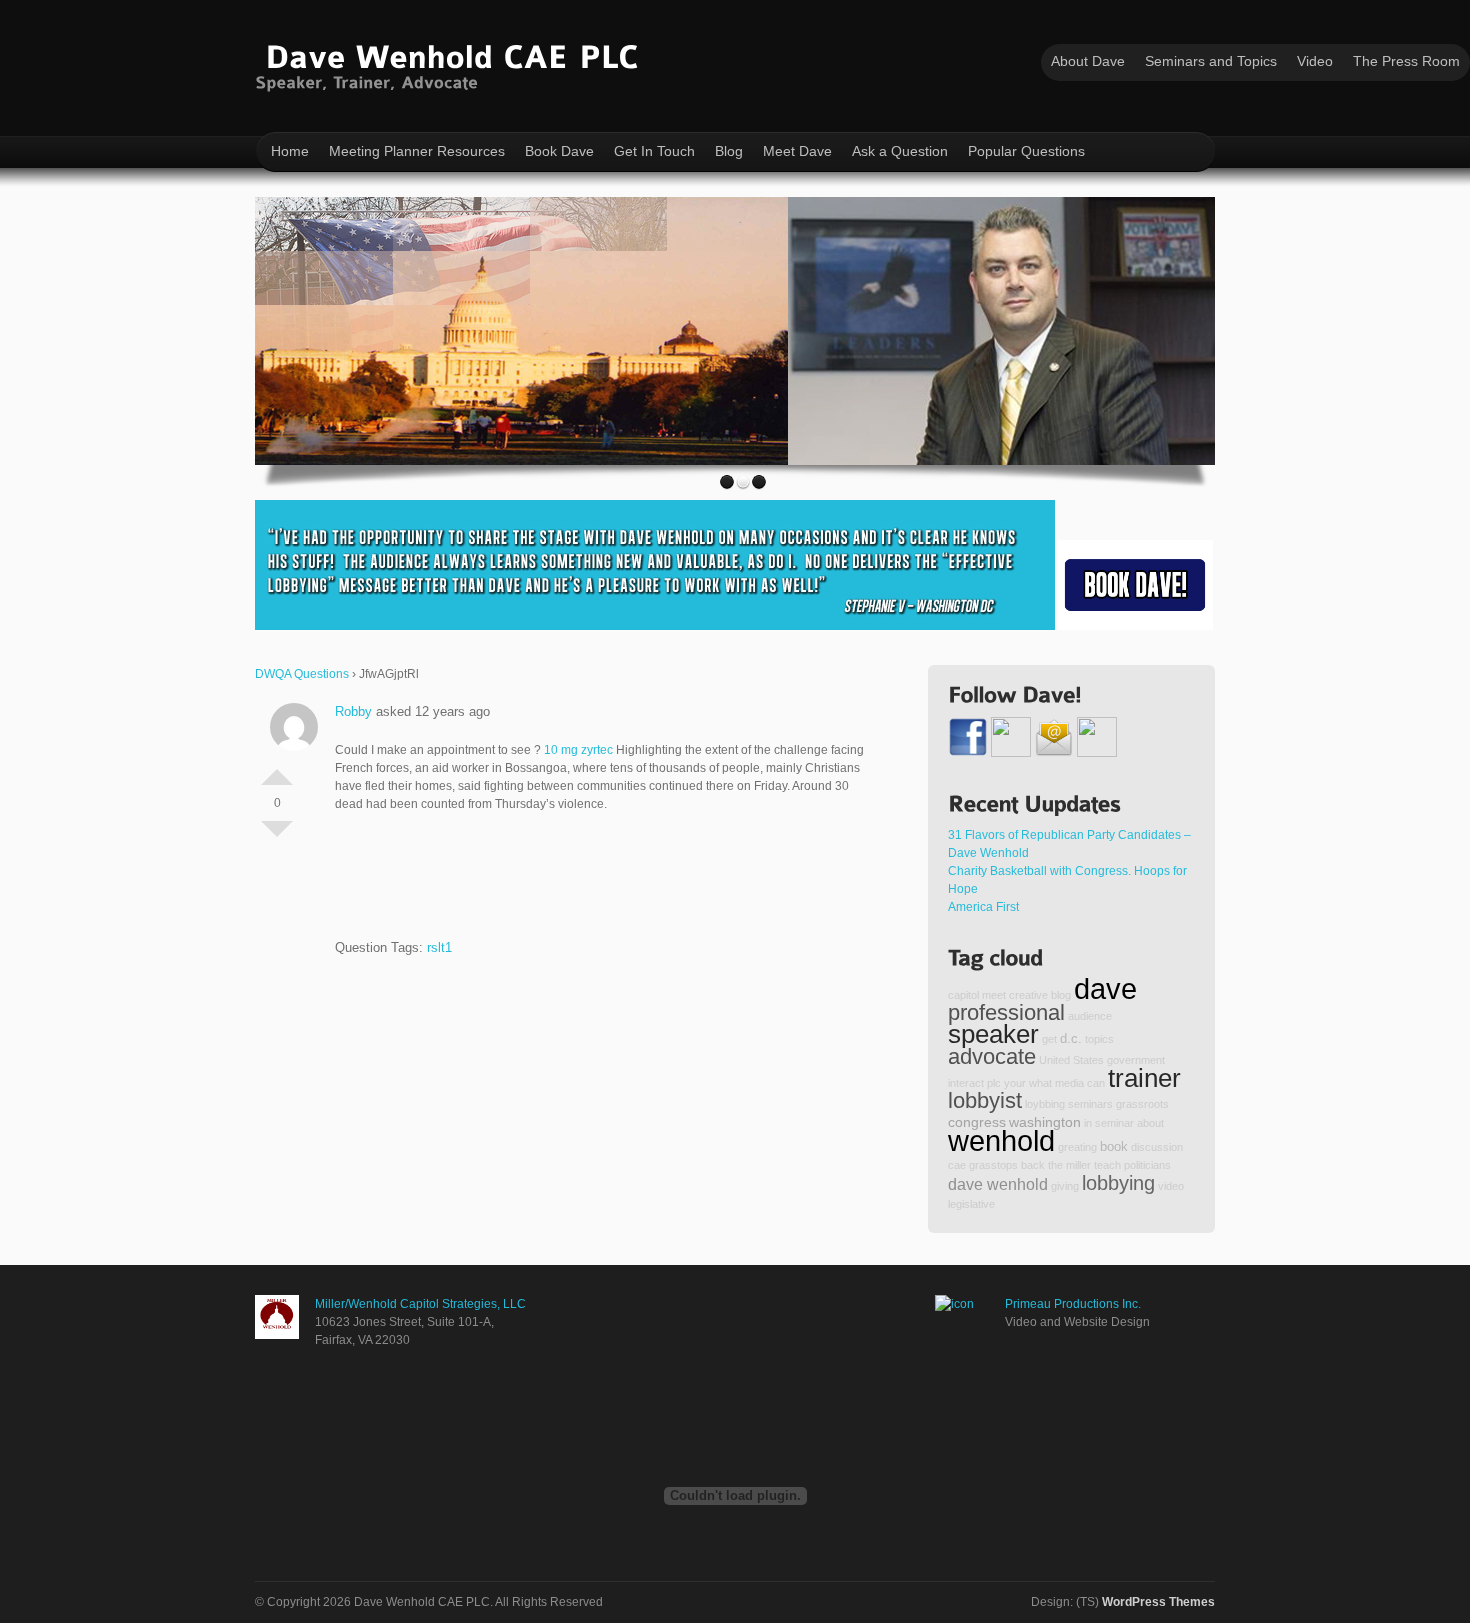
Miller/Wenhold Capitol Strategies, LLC (420, 1304)
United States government (1102, 1060)
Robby (353, 711)
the (1055, 1165)
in (1088, 1123)
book (1114, 1147)
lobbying (1118, 1183)
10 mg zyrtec (578, 750)
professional (1006, 1012)
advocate (992, 1056)
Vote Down (277, 837)
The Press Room (1406, 61)
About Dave (1088, 61)
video (1171, 1186)
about (1150, 1123)
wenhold (1001, 1140)
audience (1090, 1016)
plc (994, 1083)
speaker (993, 1034)
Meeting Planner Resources (417, 151)
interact (966, 1083)
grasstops (993, 1165)
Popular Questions (1026, 151)
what (1040, 1083)
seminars (1090, 1104)
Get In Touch (654, 151)
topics (1099, 1039)
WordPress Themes (1158, 1602)
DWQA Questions (302, 674)
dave (1105, 988)
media (1069, 1083)
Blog (729, 151)
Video (1315, 61)
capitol (963, 995)
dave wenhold (998, 1184)
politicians (1147, 1165)
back (1033, 1165)
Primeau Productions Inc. (1073, 1304)
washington (1045, 1122)
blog (1061, 995)
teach (1107, 1165)
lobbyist (985, 1100)
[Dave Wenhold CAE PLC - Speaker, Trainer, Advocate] (451, 63)
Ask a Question (900, 151)
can (1096, 1083)
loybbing (1045, 1104)
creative (1028, 995)
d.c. (1071, 1039)
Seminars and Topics (1211, 61)
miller (1078, 1165)
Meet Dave (797, 151)
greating (1077, 1147)
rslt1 (439, 947)
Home (290, 151)
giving (1065, 1186)
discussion (1157, 1147)
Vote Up (277, 769)
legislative (971, 1204)
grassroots (1142, 1104)
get (1049, 1039)
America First (983, 907)
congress (977, 1122)
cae (957, 1165)
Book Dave (559, 151)
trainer (1144, 1078)
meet (994, 995)
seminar (1114, 1123)
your (1015, 1083)
